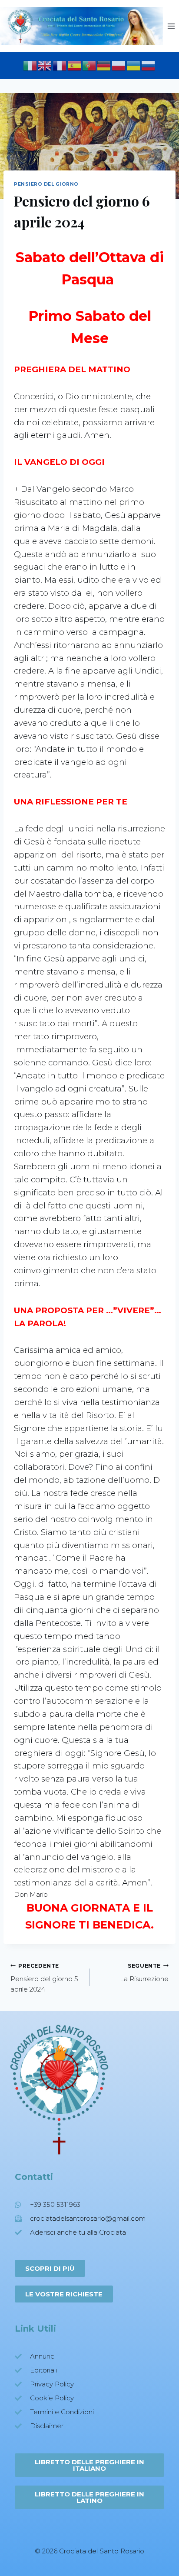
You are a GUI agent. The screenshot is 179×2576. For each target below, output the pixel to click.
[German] (104, 65)
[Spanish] (75, 65)
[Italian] (30, 65)
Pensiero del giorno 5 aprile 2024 (44, 1978)
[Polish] (119, 65)
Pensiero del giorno (46, 184)
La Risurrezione (144, 1973)
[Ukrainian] (134, 65)
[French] (60, 65)
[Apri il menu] (171, 26)
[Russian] (149, 65)
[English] (45, 65)
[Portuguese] (89, 65)
